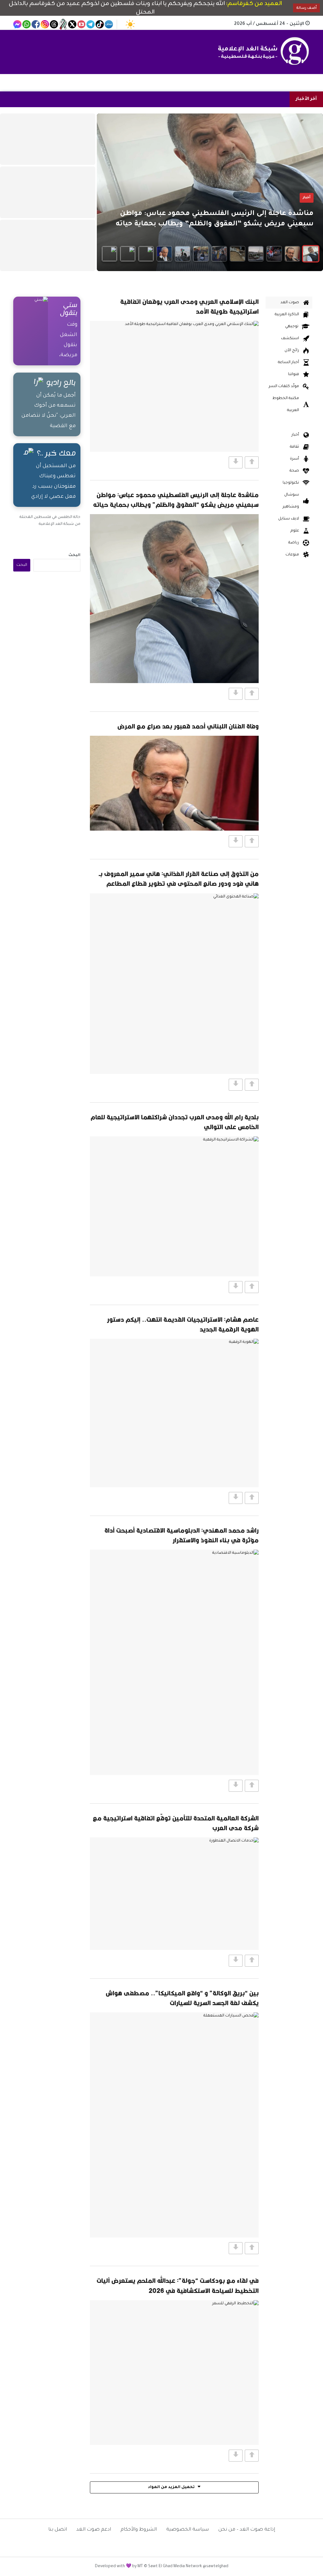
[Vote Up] (252, 462)
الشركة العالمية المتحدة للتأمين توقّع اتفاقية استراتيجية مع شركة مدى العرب (176, 1823)
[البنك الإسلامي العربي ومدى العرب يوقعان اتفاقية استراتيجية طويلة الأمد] (174, 386)
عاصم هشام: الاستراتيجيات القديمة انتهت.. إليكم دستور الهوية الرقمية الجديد (183, 1324)
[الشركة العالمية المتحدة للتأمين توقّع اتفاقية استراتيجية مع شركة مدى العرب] (174, 1894)
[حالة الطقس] (130, 24)
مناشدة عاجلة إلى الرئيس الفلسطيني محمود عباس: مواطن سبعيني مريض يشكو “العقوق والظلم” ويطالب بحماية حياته (176, 500)
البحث (74, 555)
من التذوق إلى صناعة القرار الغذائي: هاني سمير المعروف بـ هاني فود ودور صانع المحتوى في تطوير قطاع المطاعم (179, 879)
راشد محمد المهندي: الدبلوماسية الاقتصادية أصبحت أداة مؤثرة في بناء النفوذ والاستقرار (182, 1535)
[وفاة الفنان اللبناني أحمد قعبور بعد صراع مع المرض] (174, 783)
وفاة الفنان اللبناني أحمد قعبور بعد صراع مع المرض (188, 726)
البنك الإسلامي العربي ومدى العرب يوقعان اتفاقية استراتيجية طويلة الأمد (189, 306)
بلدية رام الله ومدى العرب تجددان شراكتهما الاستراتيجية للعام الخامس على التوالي (175, 1122)
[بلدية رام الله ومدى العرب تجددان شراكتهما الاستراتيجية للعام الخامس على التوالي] (174, 1206)
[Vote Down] (236, 462)
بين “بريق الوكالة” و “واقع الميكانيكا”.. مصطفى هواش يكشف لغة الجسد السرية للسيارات (182, 1998)
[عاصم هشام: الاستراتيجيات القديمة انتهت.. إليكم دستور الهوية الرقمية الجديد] (174, 1413)
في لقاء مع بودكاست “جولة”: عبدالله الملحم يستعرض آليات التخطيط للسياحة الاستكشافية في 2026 (178, 2285)
